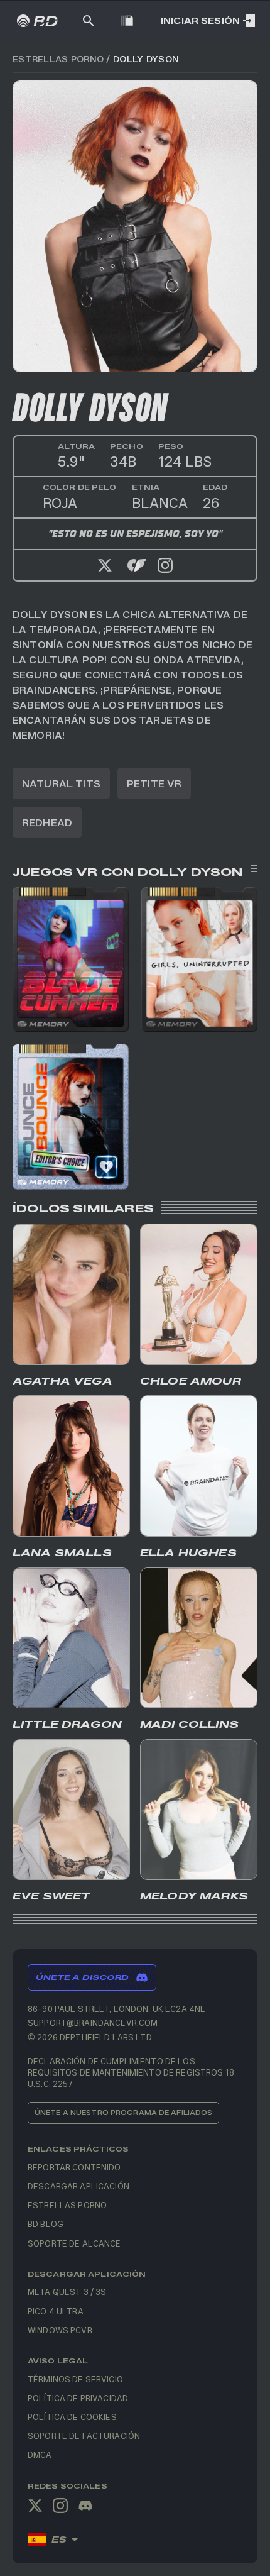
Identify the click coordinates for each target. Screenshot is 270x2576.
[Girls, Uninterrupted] (199, 959)
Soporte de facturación (84, 2435)
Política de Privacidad (78, 2398)
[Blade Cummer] (71, 959)
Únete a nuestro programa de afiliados (123, 2112)
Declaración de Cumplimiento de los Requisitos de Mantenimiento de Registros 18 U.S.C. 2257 (131, 2072)
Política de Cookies (72, 2417)
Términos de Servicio (75, 2379)
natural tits (61, 783)
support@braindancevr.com (93, 2022)
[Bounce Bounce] (71, 1117)
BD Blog (46, 2224)
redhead (47, 822)
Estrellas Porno (58, 59)
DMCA (40, 2454)
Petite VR (154, 783)
